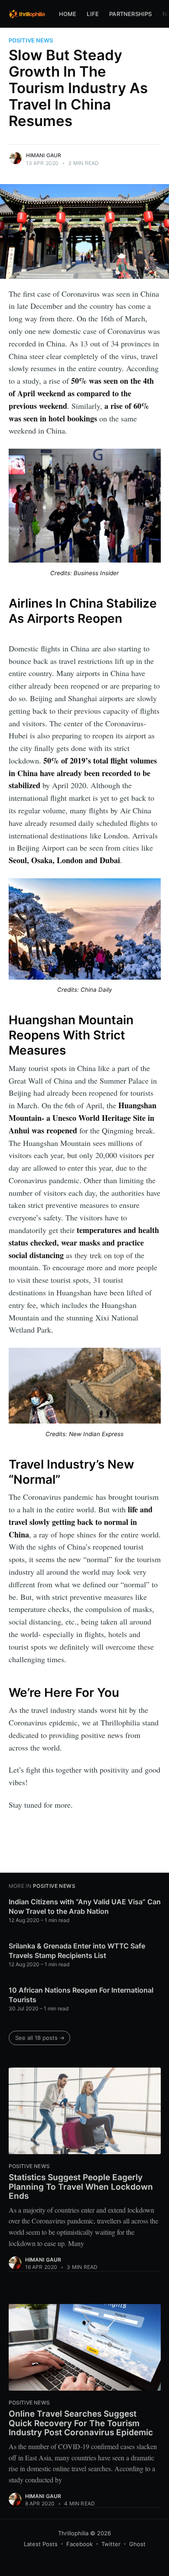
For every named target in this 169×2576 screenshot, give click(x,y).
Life (93, 14)
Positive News (31, 40)
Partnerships (130, 14)
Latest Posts (41, 2544)
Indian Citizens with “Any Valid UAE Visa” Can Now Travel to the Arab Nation (85, 1906)
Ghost (137, 2544)
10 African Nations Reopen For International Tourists (81, 1995)
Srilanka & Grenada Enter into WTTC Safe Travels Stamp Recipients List (77, 1951)
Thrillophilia (73, 2533)
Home (68, 14)
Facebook (80, 2544)
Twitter (111, 2544)
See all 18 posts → (40, 2038)
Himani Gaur (44, 155)
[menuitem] (68, 14)
